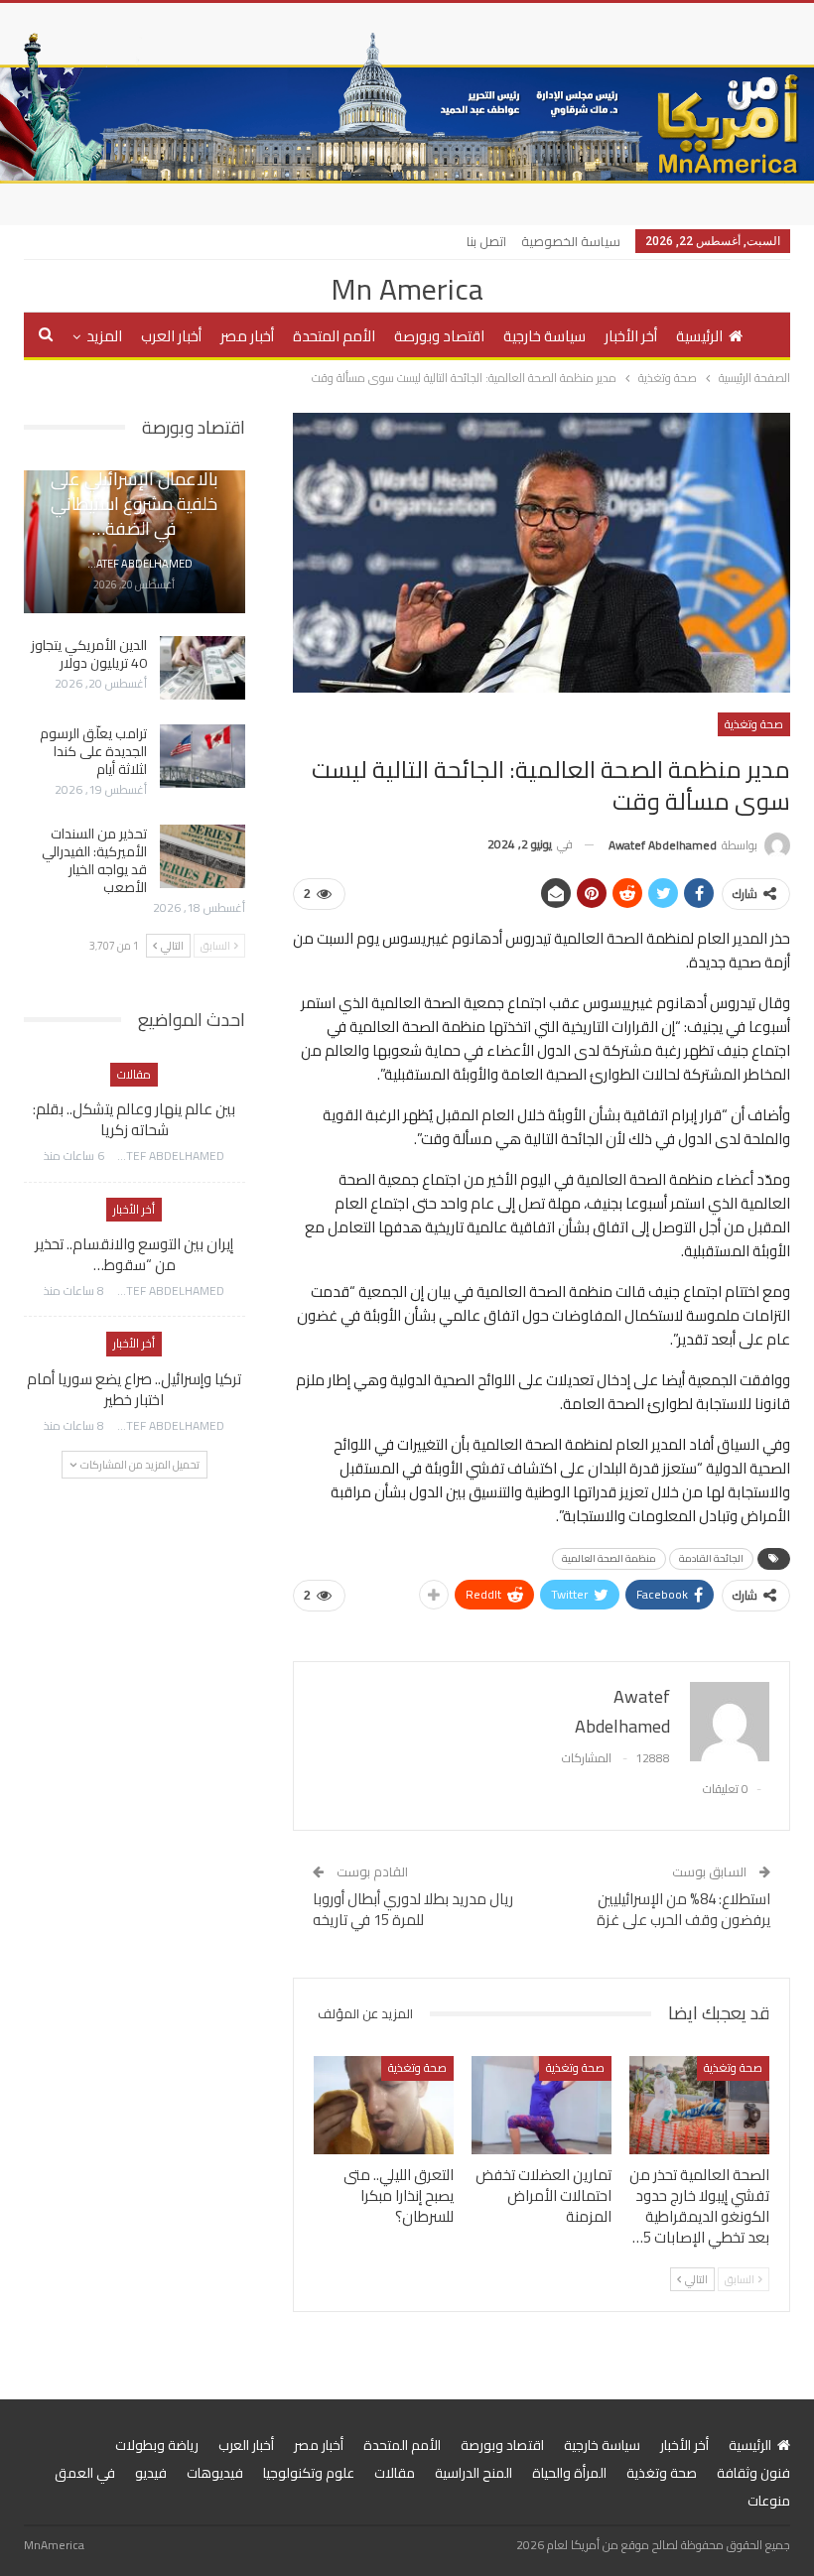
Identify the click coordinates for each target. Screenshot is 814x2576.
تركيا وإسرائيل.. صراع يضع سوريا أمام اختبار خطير (134, 1389)
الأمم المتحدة (334, 336)
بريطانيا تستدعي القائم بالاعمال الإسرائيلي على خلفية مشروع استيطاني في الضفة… (135, 492)
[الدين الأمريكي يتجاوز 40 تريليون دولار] (203, 668)
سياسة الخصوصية (571, 241)
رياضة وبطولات (157, 2445)
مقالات (134, 1074)
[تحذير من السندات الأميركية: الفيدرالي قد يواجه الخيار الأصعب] (203, 856)
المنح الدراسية (474, 2473)
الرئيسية (699, 336)
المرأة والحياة (569, 2473)
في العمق (85, 2473)
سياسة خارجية (544, 336)
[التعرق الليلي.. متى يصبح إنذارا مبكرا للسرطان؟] (384, 2105)
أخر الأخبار (631, 336)
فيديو (151, 2473)
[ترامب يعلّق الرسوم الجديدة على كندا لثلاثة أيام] (203, 756)
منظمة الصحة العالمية (609, 1558)
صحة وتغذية (754, 724)
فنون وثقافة (753, 2473)
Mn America (407, 289)
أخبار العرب (171, 336)
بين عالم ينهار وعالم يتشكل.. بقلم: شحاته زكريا (134, 1119)
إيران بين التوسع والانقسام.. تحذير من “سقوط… (134, 1254)
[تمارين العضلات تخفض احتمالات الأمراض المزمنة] (542, 2105)
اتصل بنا (486, 241)
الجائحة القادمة (711, 1558)
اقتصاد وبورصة (439, 336)
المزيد (104, 336)
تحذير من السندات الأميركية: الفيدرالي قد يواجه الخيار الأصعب (94, 860)
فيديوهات (215, 2473)
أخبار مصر (247, 336)
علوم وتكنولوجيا (309, 2473)
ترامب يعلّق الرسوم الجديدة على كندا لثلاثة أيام (93, 751)
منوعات (769, 2501)
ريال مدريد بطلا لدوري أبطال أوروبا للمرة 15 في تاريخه (413, 1909)
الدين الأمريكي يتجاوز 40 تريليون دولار (89, 654)
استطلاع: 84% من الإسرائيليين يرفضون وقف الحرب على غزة (683, 1909)
